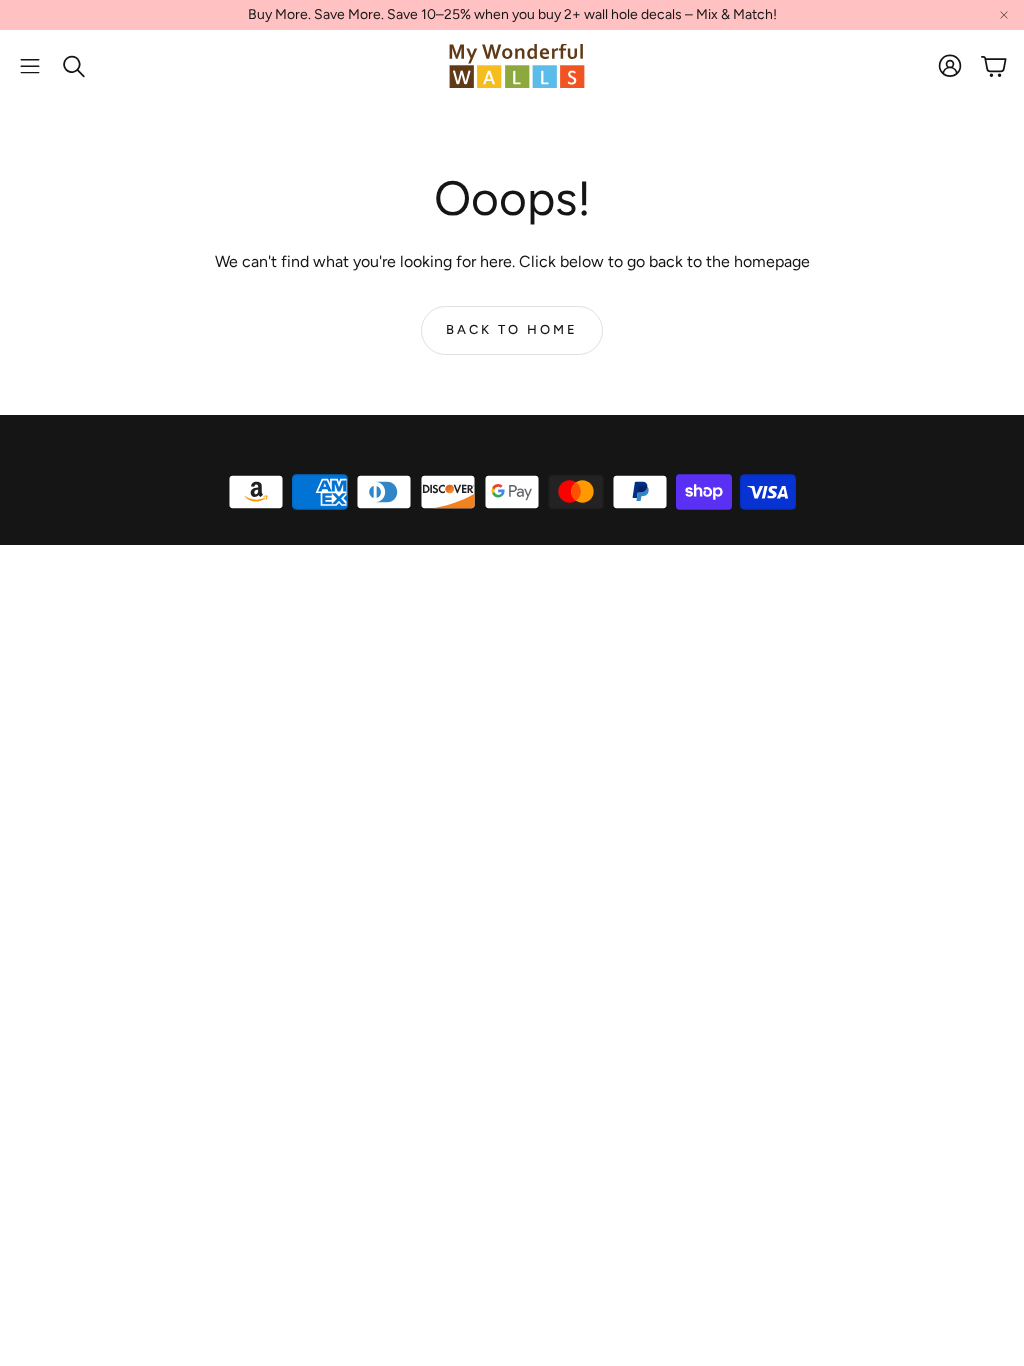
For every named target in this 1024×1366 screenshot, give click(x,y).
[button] (30, 66)
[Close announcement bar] (1004, 15)
